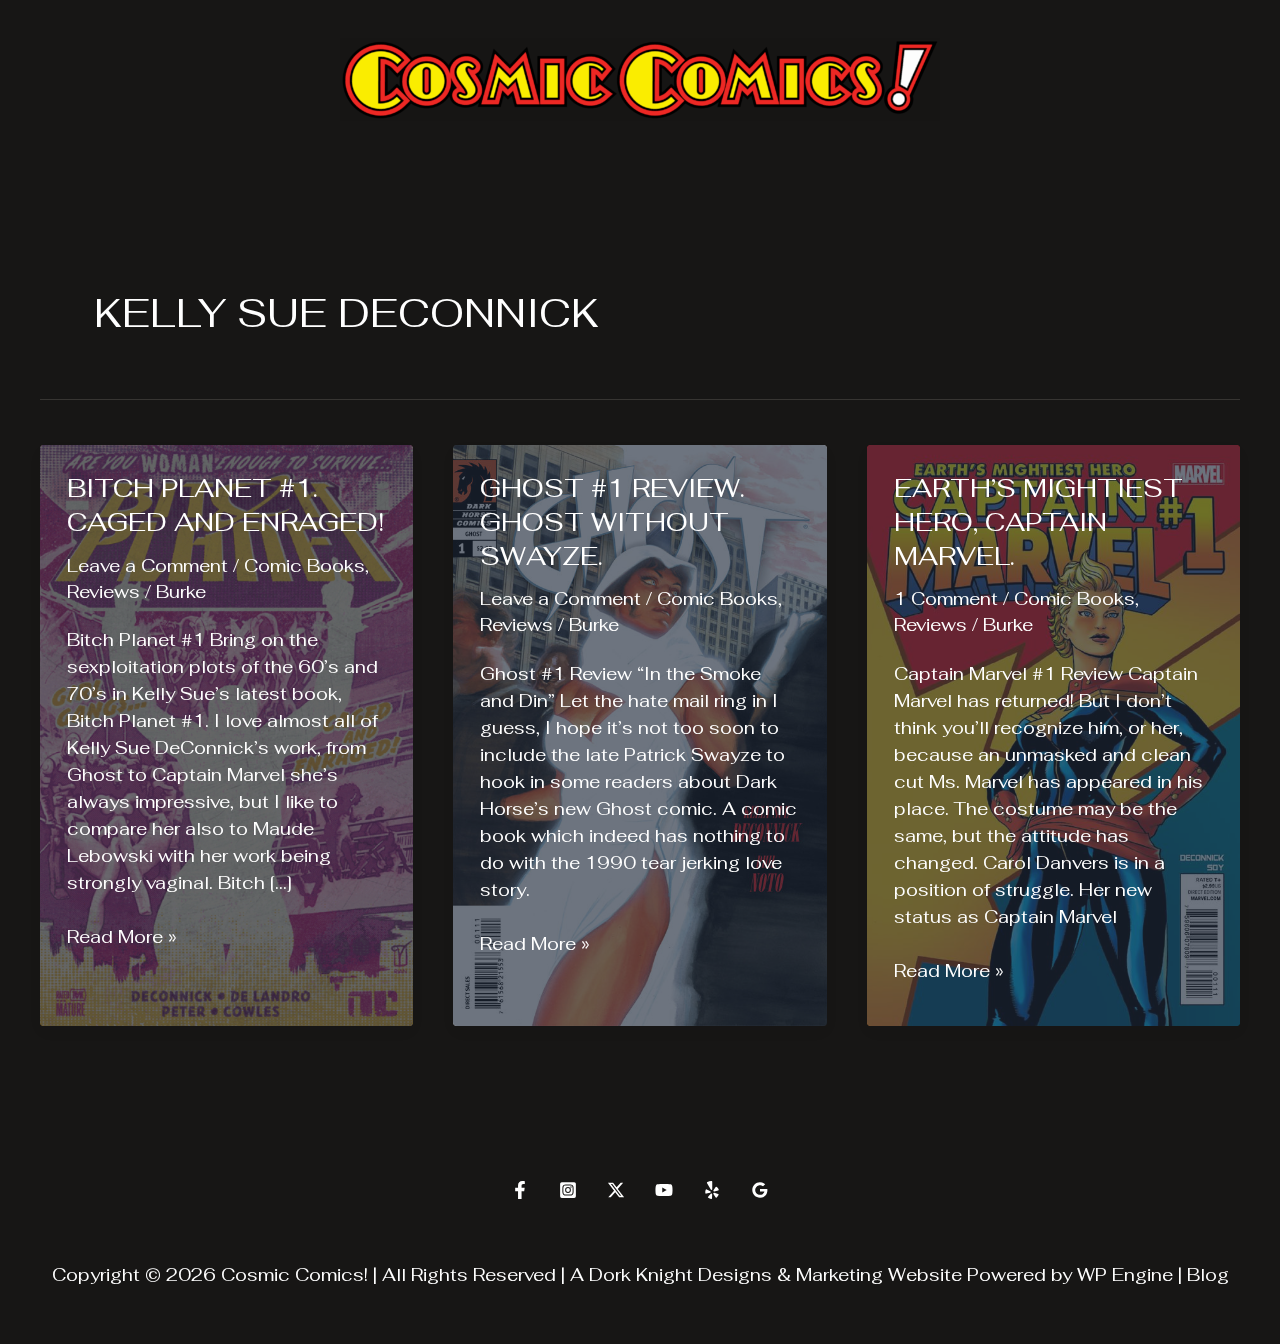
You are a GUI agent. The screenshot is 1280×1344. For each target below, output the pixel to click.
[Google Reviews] (760, 1190)
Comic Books (304, 565)
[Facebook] (520, 1190)
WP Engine (1125, 1274)
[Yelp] (712, 1190)
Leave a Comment (147, 565)
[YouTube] (664, 1190)
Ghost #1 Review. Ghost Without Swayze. (612, 522)
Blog (1208, 1274)
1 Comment (946, 598)
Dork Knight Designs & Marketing (736, 1274)
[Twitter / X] (616, 1190)
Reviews (103, 591)
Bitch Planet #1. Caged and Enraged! (225, 505)
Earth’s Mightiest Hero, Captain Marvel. (1038, 522)
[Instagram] (568, 1190)
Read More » (122, 937)
